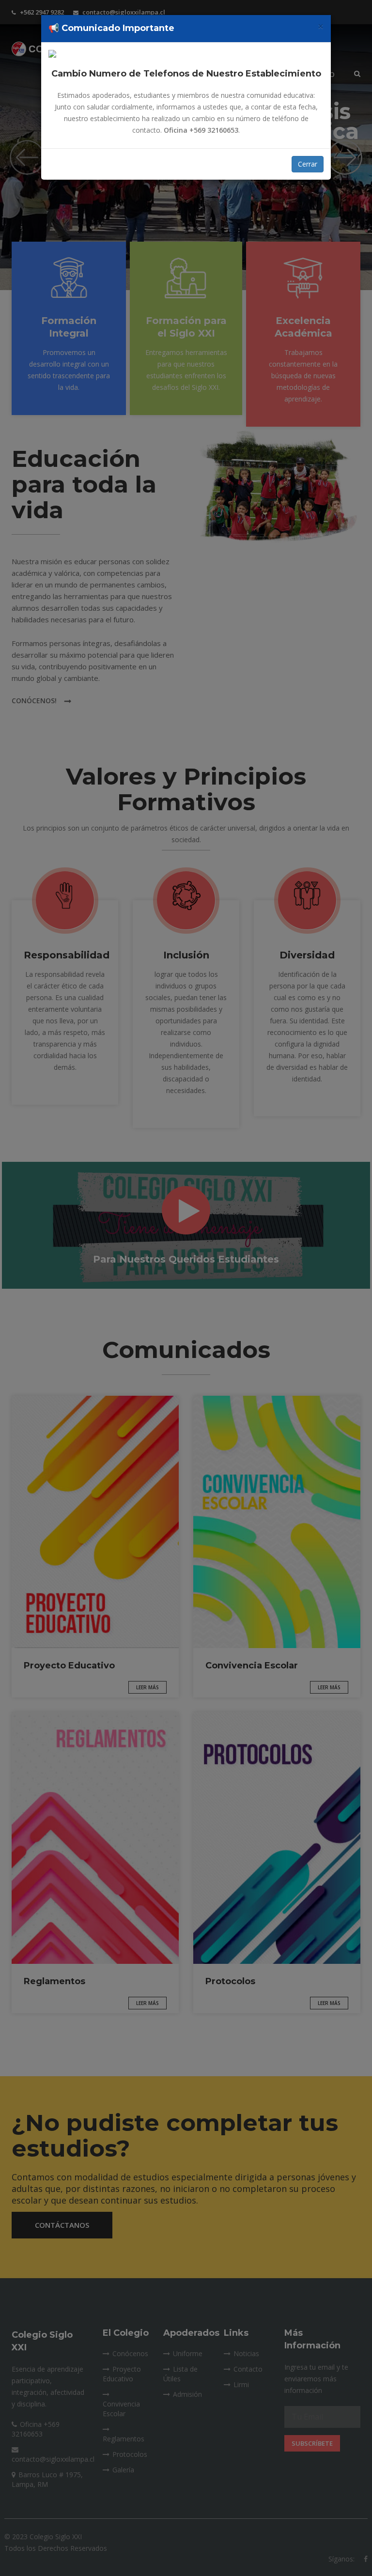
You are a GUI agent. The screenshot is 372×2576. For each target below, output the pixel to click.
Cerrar (308, 164)
